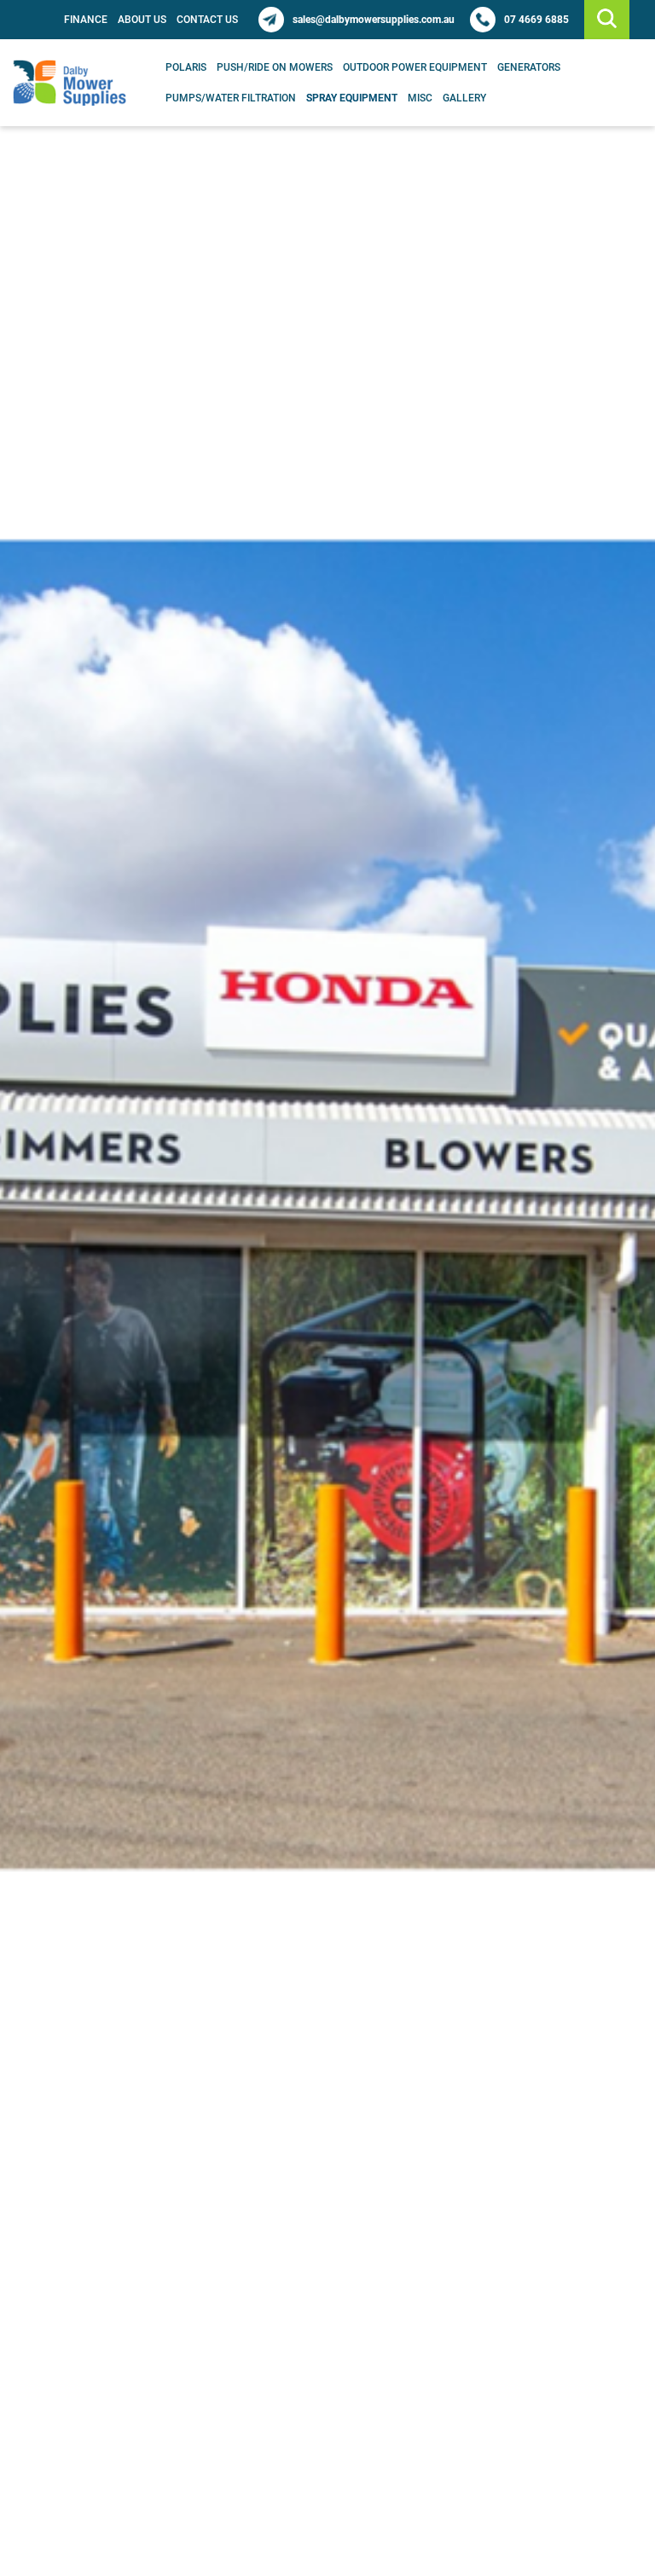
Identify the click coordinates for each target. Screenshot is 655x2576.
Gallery (464, 98)
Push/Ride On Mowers (275, 67)
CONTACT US (207, 20)
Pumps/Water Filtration (231, 98)
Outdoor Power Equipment (415, 67)
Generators (529, 67)
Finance (86, 20)
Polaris (186, 67)
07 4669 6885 (536, 20)
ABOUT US (142, 20)
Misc (420, 98)
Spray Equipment (352, 98)
